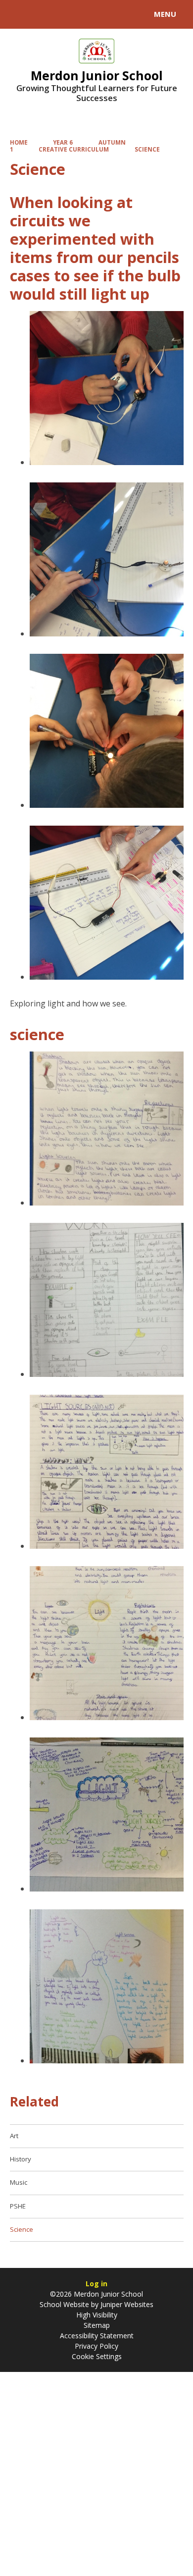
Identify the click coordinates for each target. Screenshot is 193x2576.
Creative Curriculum (74, 149)
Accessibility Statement (97, 2336)
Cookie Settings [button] (97, 2356)
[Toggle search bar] (19, 14)
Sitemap (97, 2325)
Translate (83, 16)
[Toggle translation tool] (44, 14)
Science (147, 149)
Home (19, 142)
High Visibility (97, 2315)
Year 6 (63, 142)
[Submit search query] (121, 13)
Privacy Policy (96, 2346)
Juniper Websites (126, 2304)
